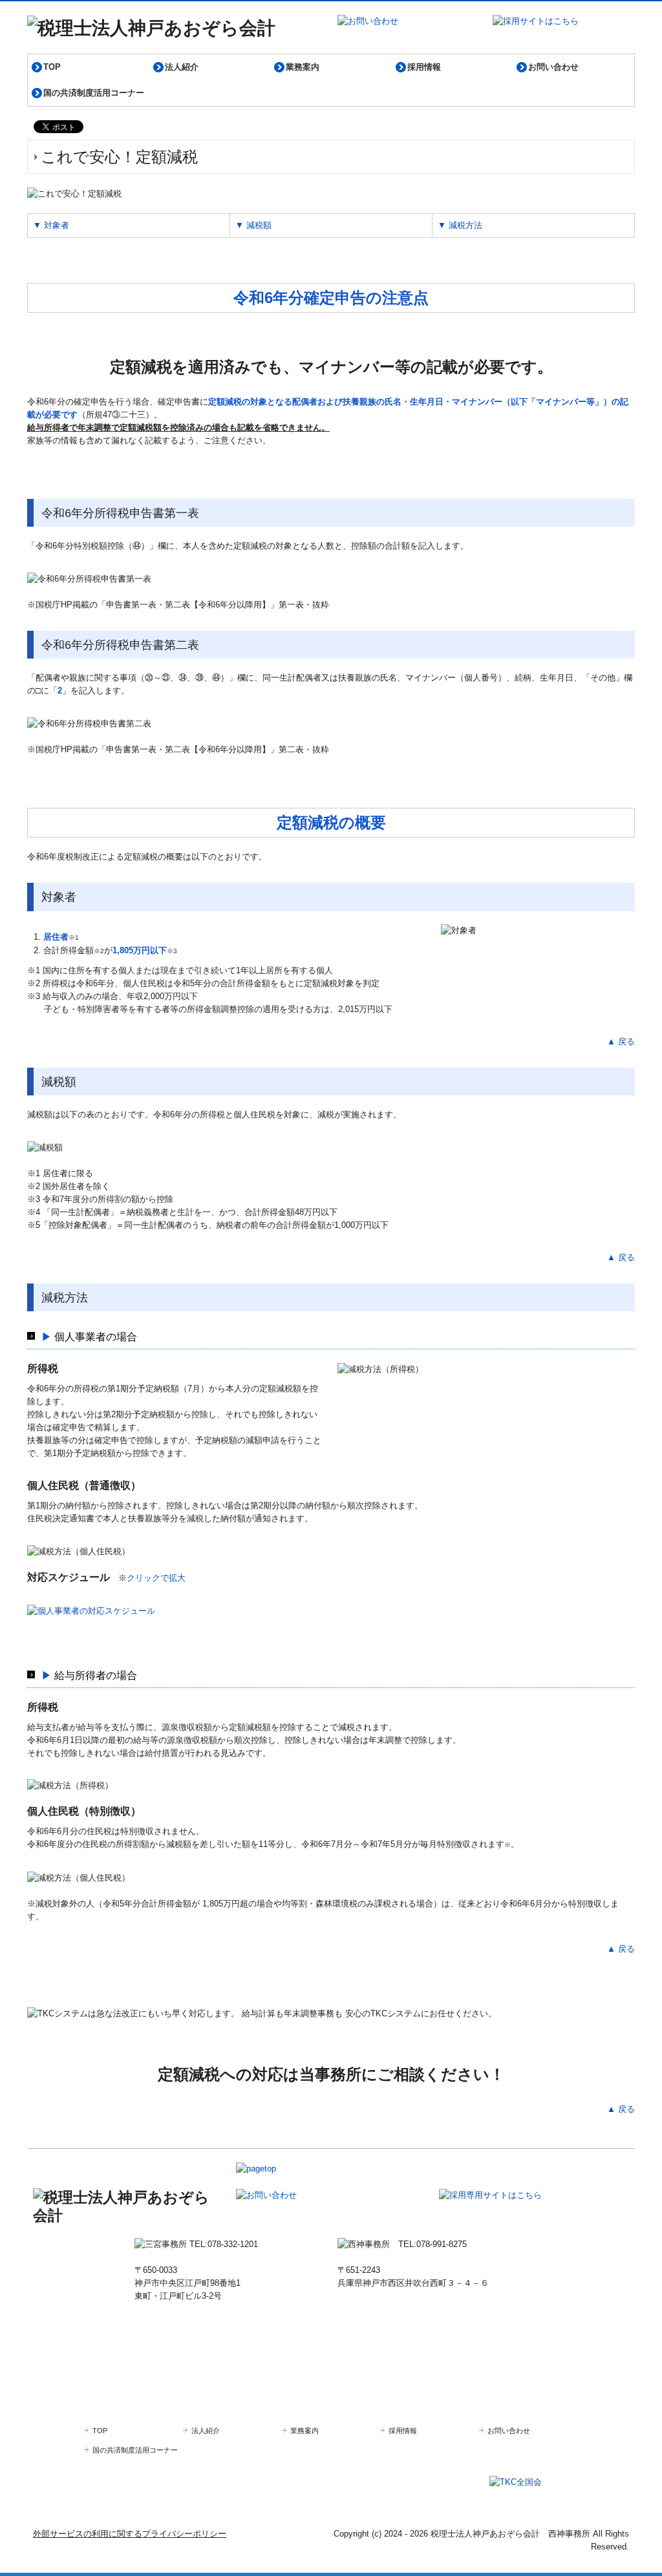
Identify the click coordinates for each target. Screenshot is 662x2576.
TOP (52, 67)
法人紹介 (182, 67)
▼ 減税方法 (460, 225)
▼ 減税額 (253, 225)
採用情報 (424, 67)
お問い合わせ (553, 67)
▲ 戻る (621, 1041)
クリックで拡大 (156, 1578)
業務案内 (303, 67)
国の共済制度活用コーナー (94, 93)
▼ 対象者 (51, 225)
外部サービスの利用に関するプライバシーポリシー (130, 2534)
